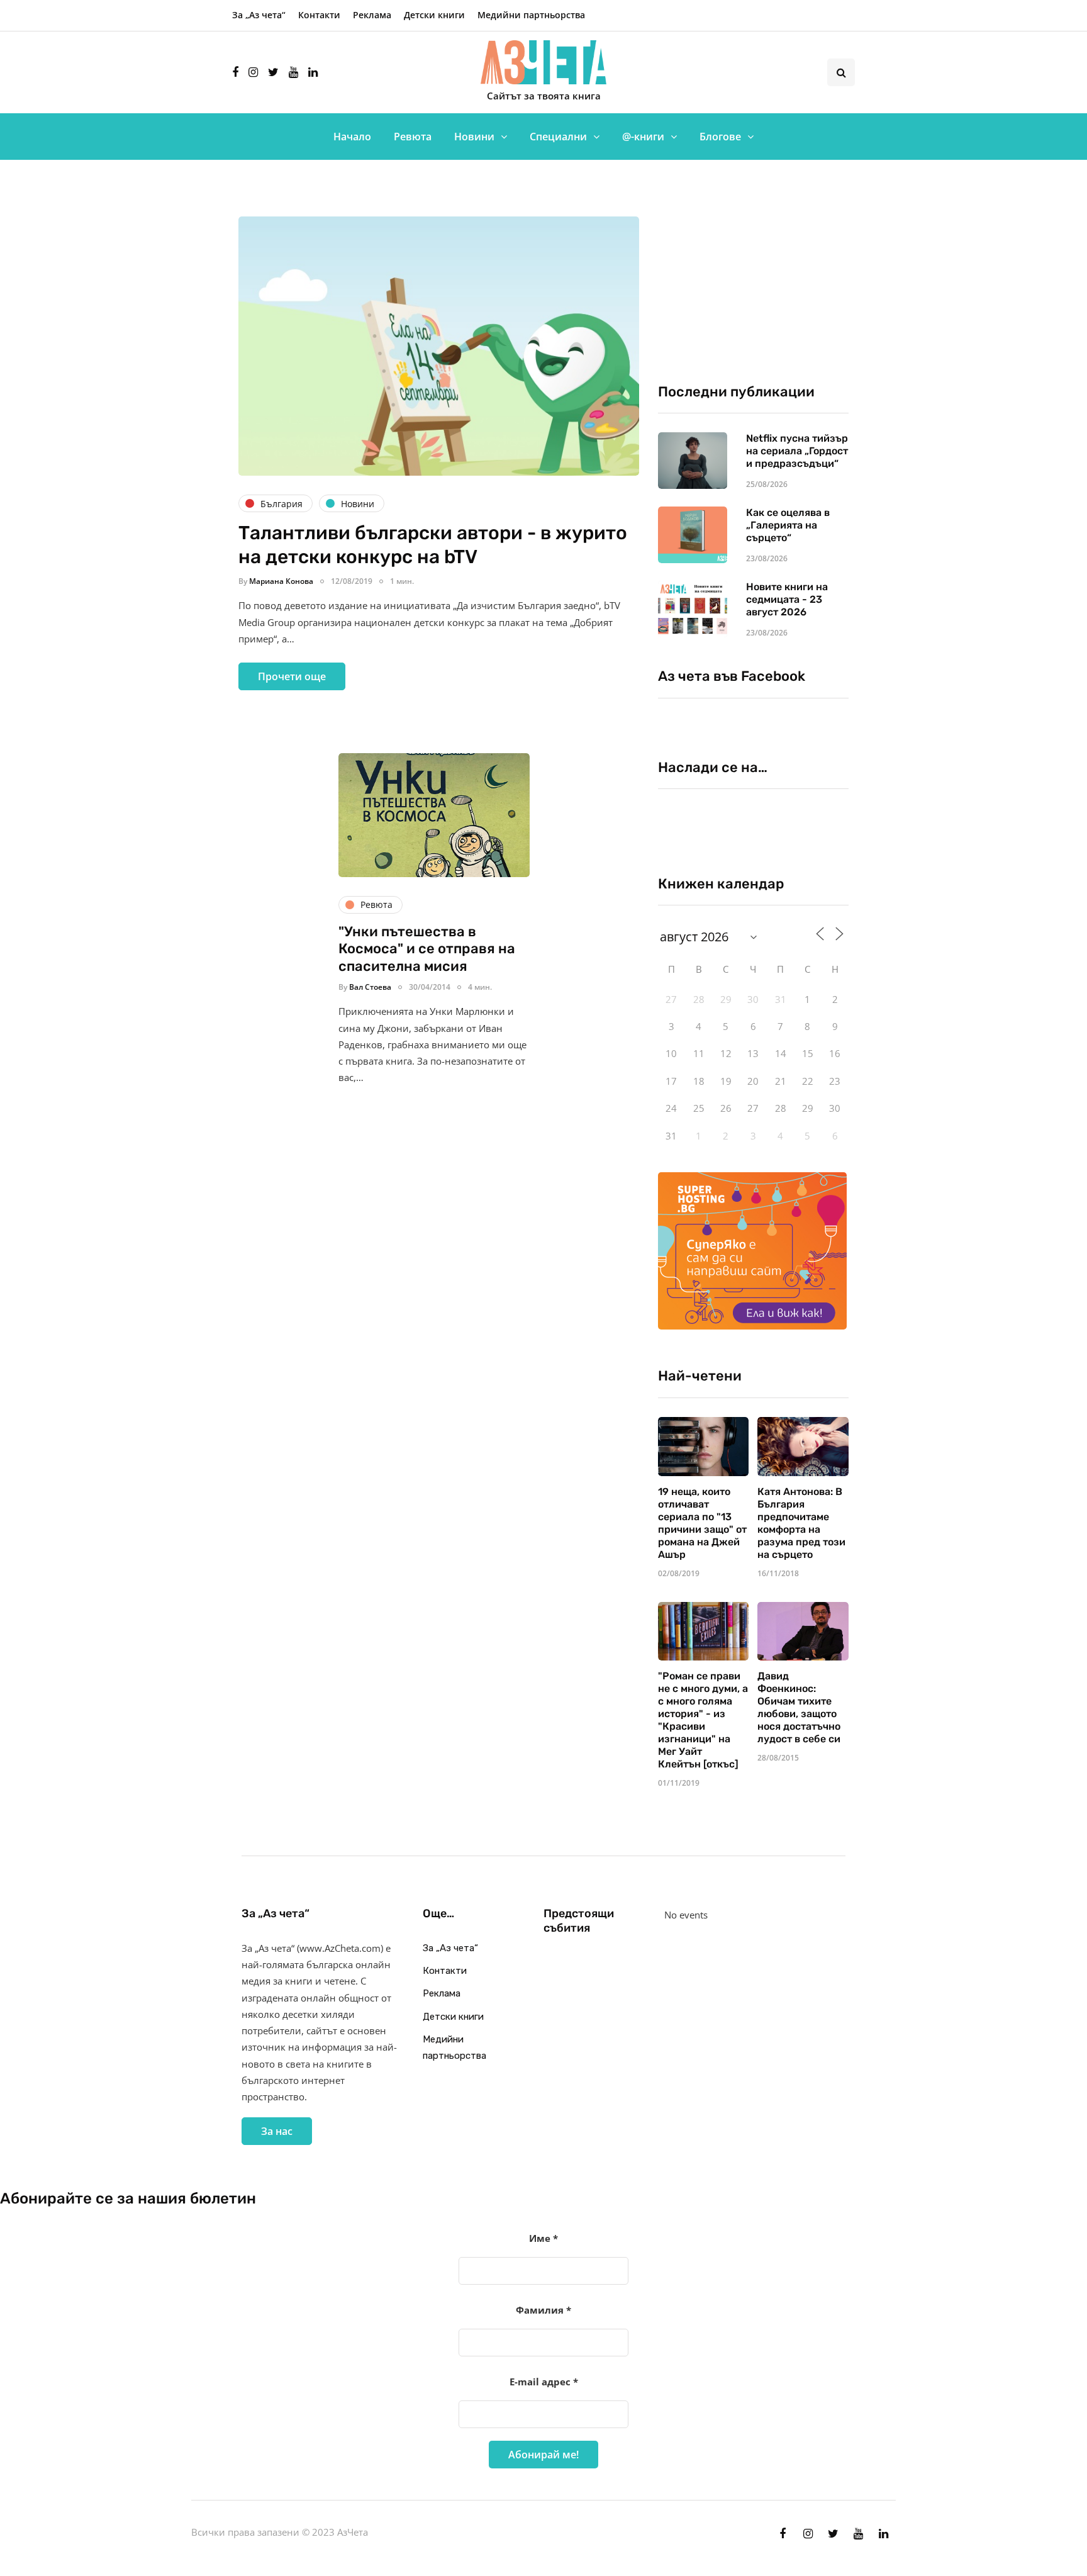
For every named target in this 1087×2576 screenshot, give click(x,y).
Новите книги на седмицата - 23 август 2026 (787, 599)
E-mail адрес (544, 2382)
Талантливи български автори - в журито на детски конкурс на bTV (433, 545)
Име (543, 2238)
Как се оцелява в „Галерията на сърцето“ (788, 525)
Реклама (372, 15)
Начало (352, 137)
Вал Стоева (370, 987)
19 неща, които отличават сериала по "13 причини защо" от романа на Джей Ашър (702, 1523)
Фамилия (543, 2310)
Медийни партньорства (531, 15)
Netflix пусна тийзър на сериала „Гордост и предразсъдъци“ (797, 451)
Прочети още (292, 676)
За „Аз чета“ (259, 15)
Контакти (319, 15)
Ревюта (413, 137)
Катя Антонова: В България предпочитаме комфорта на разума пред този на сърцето (801, 1523)
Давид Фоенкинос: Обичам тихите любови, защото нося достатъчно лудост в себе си (799, 1707)
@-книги (643, 137)
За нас (277, 2131)
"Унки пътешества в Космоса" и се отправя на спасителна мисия (427, 949)
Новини (474, 137)
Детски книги (434, 15)
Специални (558, 137)
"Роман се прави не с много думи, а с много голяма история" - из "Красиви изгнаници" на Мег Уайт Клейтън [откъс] (703, 1720)
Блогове (720, 137)
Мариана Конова (281, 581)
